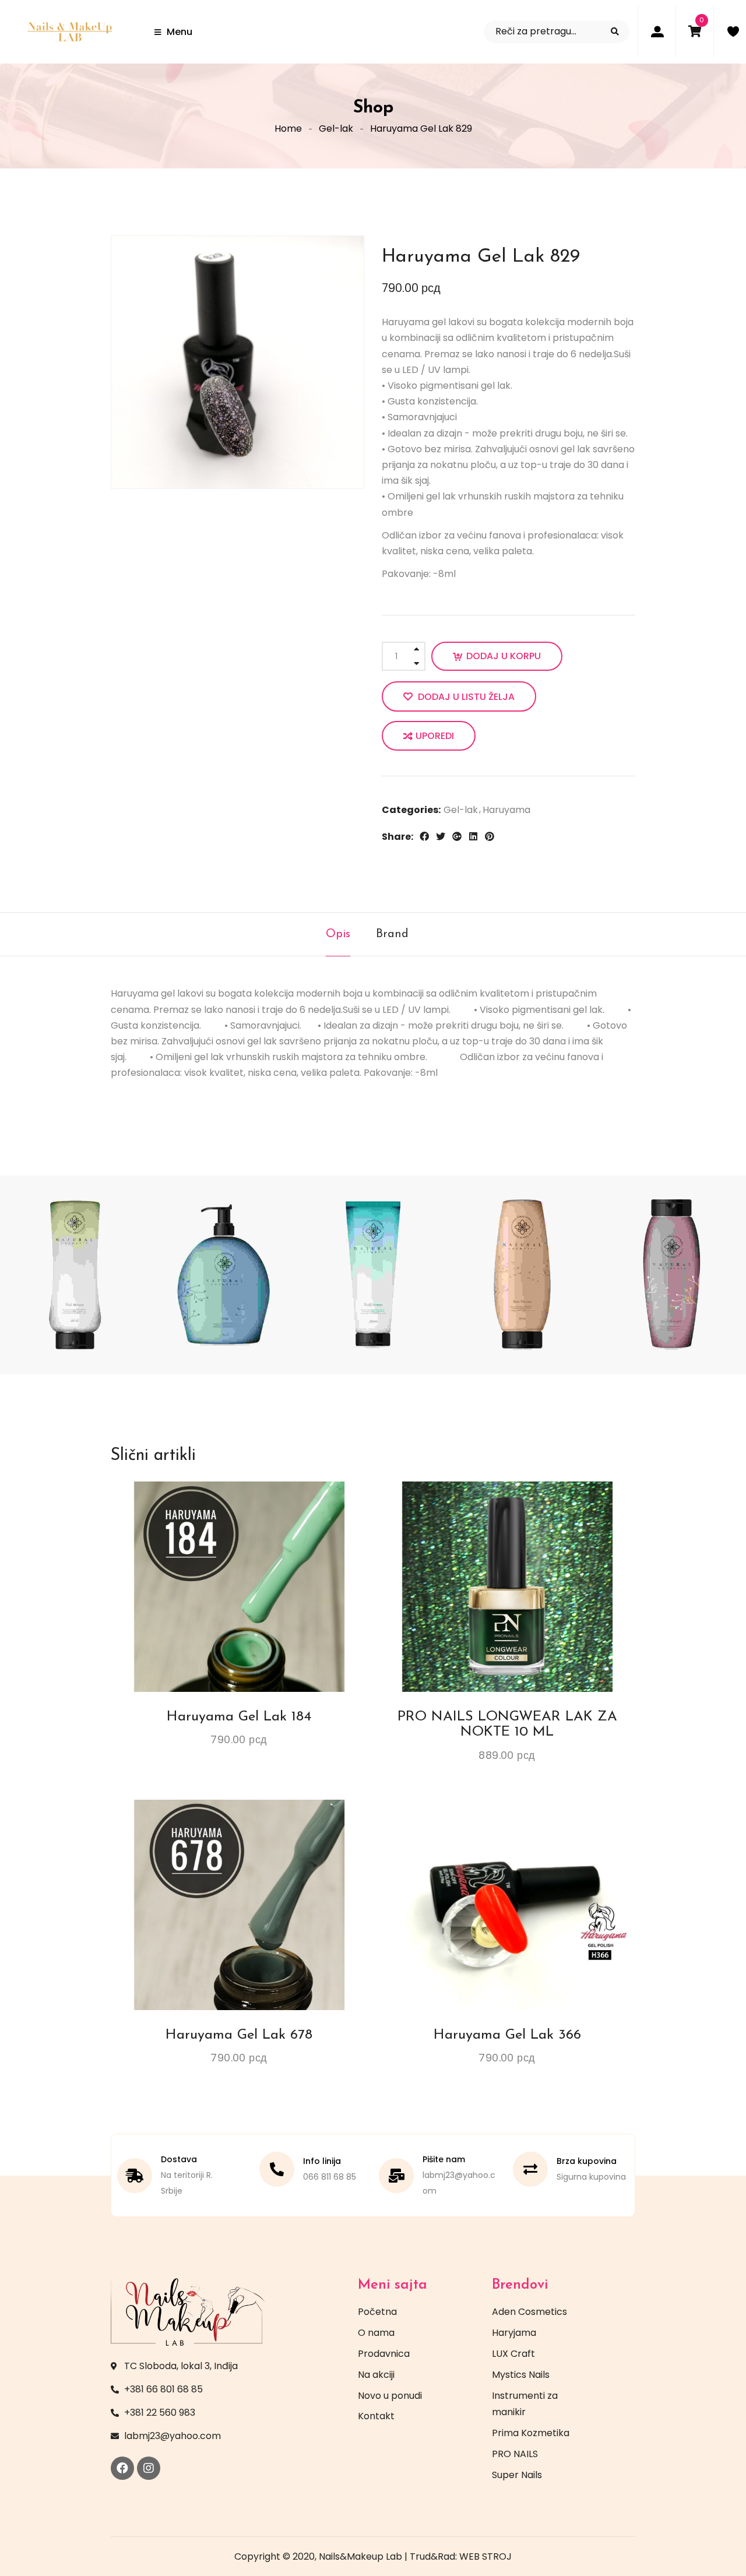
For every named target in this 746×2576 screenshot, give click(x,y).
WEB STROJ (485, 2556)
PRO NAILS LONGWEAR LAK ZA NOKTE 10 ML (507, 1725)
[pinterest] (490, 836)
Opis (338, 934)
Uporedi (435, 736)
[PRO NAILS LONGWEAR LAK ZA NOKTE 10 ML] (507, 1586)
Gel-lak (336, 129)
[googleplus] (457, 836)
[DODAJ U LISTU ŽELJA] (228, 1501)
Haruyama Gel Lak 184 (239, 1717)
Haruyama (506, 810)
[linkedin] (473, 836)
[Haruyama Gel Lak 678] (239, 1905)
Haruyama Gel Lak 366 (507, 2035)
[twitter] (441, 836)
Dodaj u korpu (504, 656)
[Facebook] (122, 2468)
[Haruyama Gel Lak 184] (239, 1586)
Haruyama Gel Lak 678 (239, 2035)
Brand (392, 934)
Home (288, 129)
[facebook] (424, 836)
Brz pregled (272, 1501)
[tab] (338, 934)
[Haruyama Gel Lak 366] (507, 1905)
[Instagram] (149, 2468)
